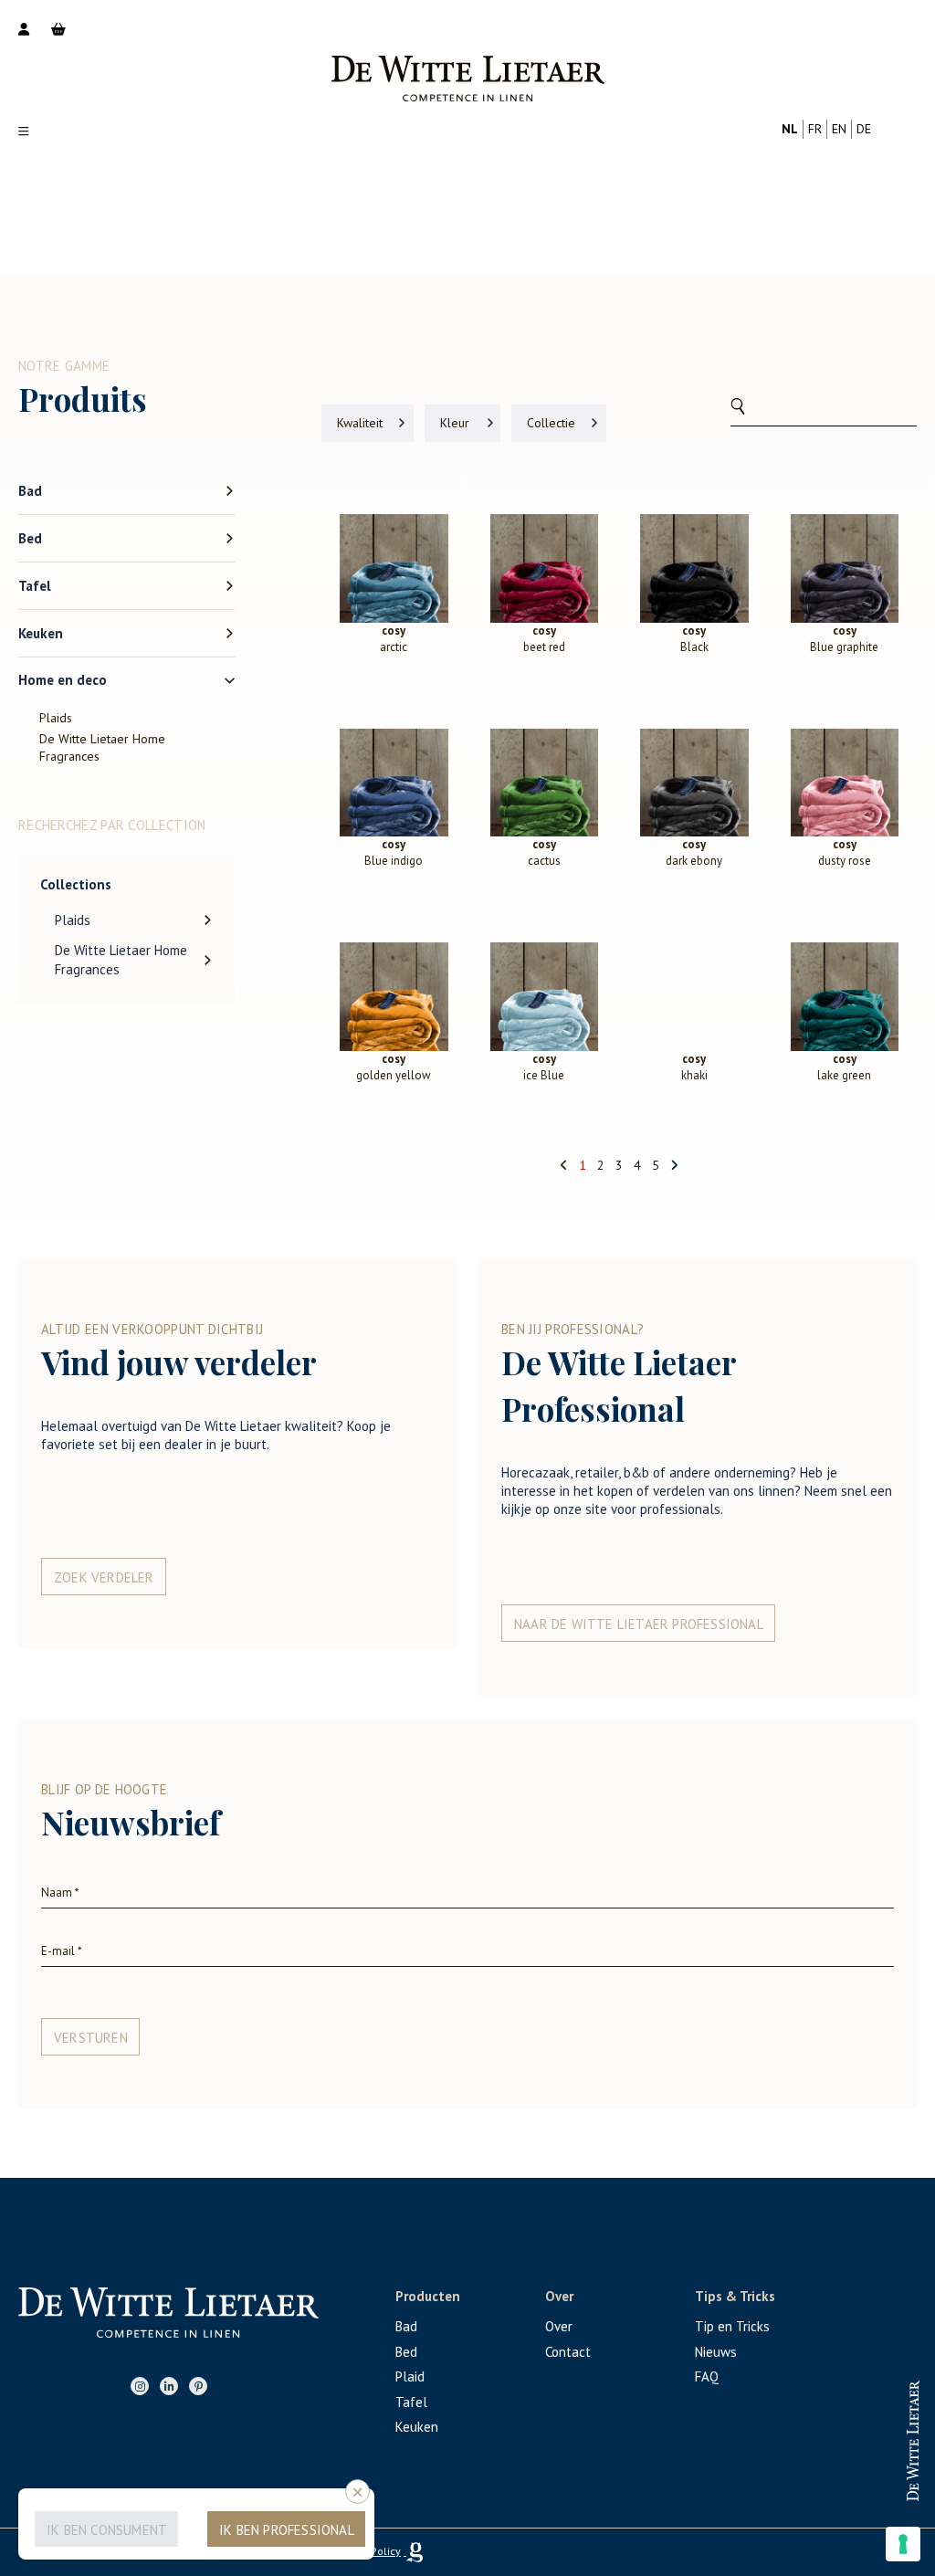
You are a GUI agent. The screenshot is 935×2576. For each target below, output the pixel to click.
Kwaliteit (360, 423)
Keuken (41, 633)
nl (790, 129)
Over (559, 2326)
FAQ (707, 2376)
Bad (30, 491)
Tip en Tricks (732, 2326)
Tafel (35, 586)
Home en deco (63, 680)
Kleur (455, 423)
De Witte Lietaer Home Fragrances (102, 747)
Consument (847, 2483)
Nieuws (716, 2352)
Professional (847, 2424)
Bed (30, 538)
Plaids (56, 718)
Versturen (91, 2038)
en (839, 129)
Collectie (551, 423)
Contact (568, 2352)
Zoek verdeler (104, 1577)
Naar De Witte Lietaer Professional (639, 1624)
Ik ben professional (287, 2530)
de (864, 129)
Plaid (410, 2376)
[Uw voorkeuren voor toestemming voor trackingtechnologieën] (903, 2544)
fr (815, 129)
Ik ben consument (107, 2530)
